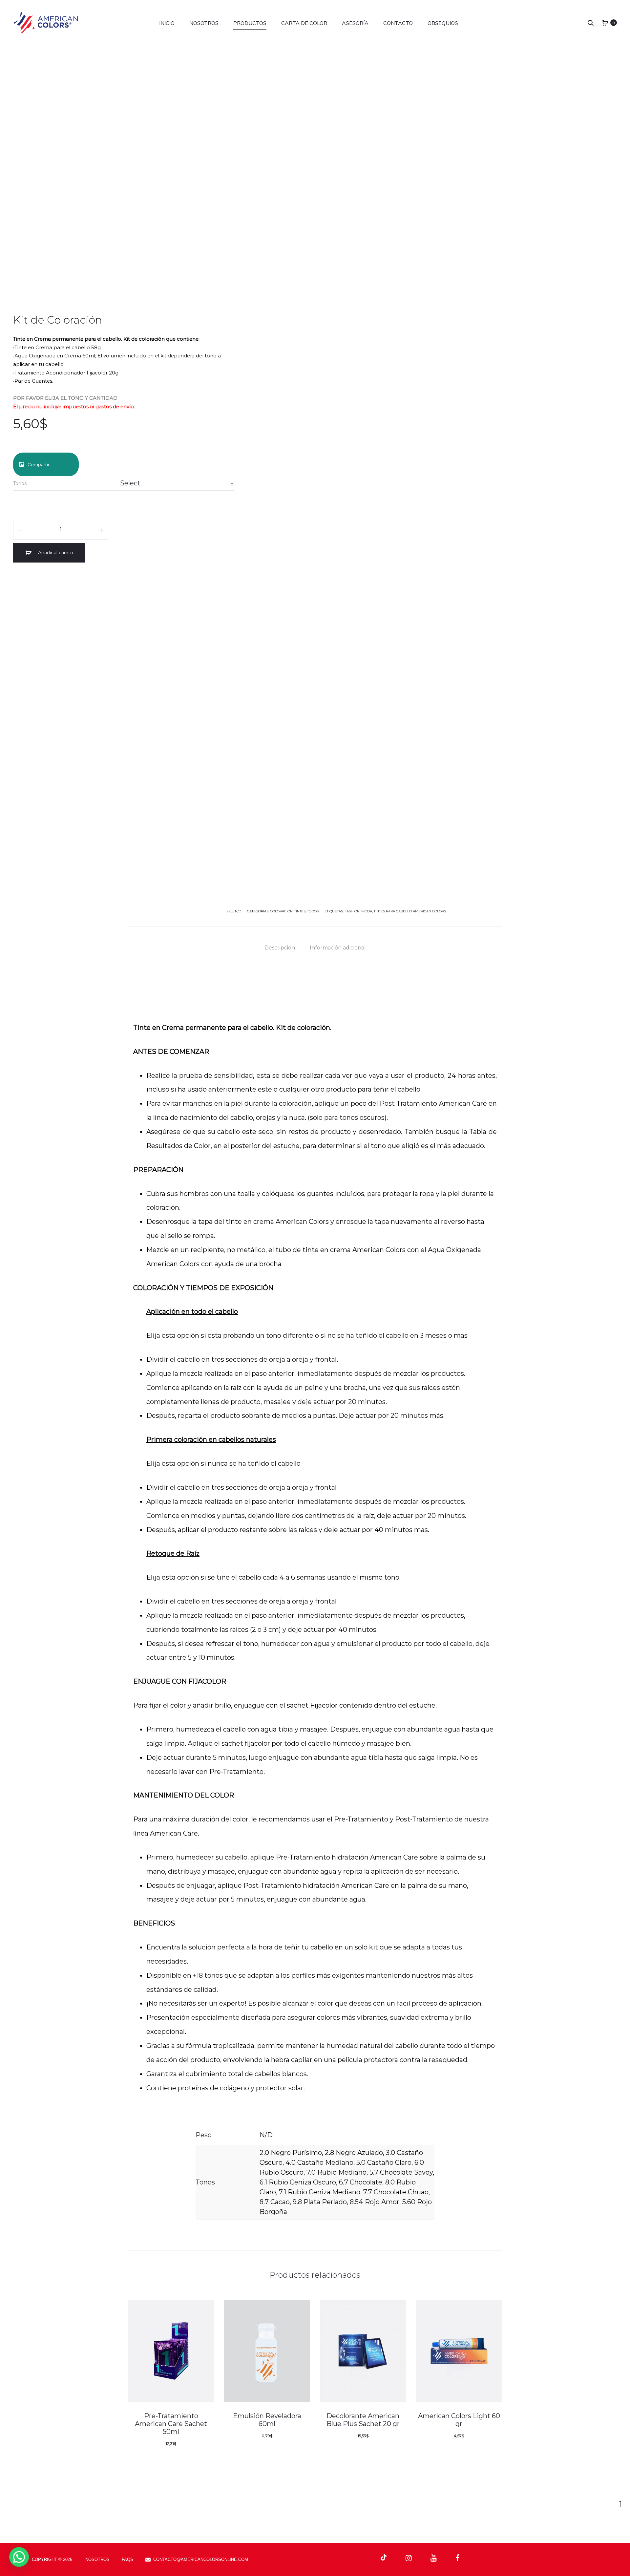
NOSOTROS (204, 23)
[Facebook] (458, 2558)
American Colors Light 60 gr (459, 2420)
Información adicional (338, 948)
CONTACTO (398, 23)
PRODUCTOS (250, 23)
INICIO (167, 23)
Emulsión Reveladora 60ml (267, 2420)
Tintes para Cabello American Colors (410, 911)
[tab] (280, 948)
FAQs (127, 2559)
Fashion (352, 911)
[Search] (591, 23)
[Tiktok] (384, 2558)
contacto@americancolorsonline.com (201, 2559)
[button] (19, 2557)
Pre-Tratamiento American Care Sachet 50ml (171, 2424)
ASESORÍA (355, 23)
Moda (367, 911)
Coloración (281, 911)
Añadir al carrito (55, 553)
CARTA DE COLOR (304, 23)
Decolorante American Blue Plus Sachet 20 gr (363, 2420)
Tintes (300, 911)
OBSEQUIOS (443, 23)
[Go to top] (620, 2503)
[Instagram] (409, 2558)
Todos (313, 911)
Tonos (20, 483)
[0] (605, 23)
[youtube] (434, 2558)
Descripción (280, 948)
